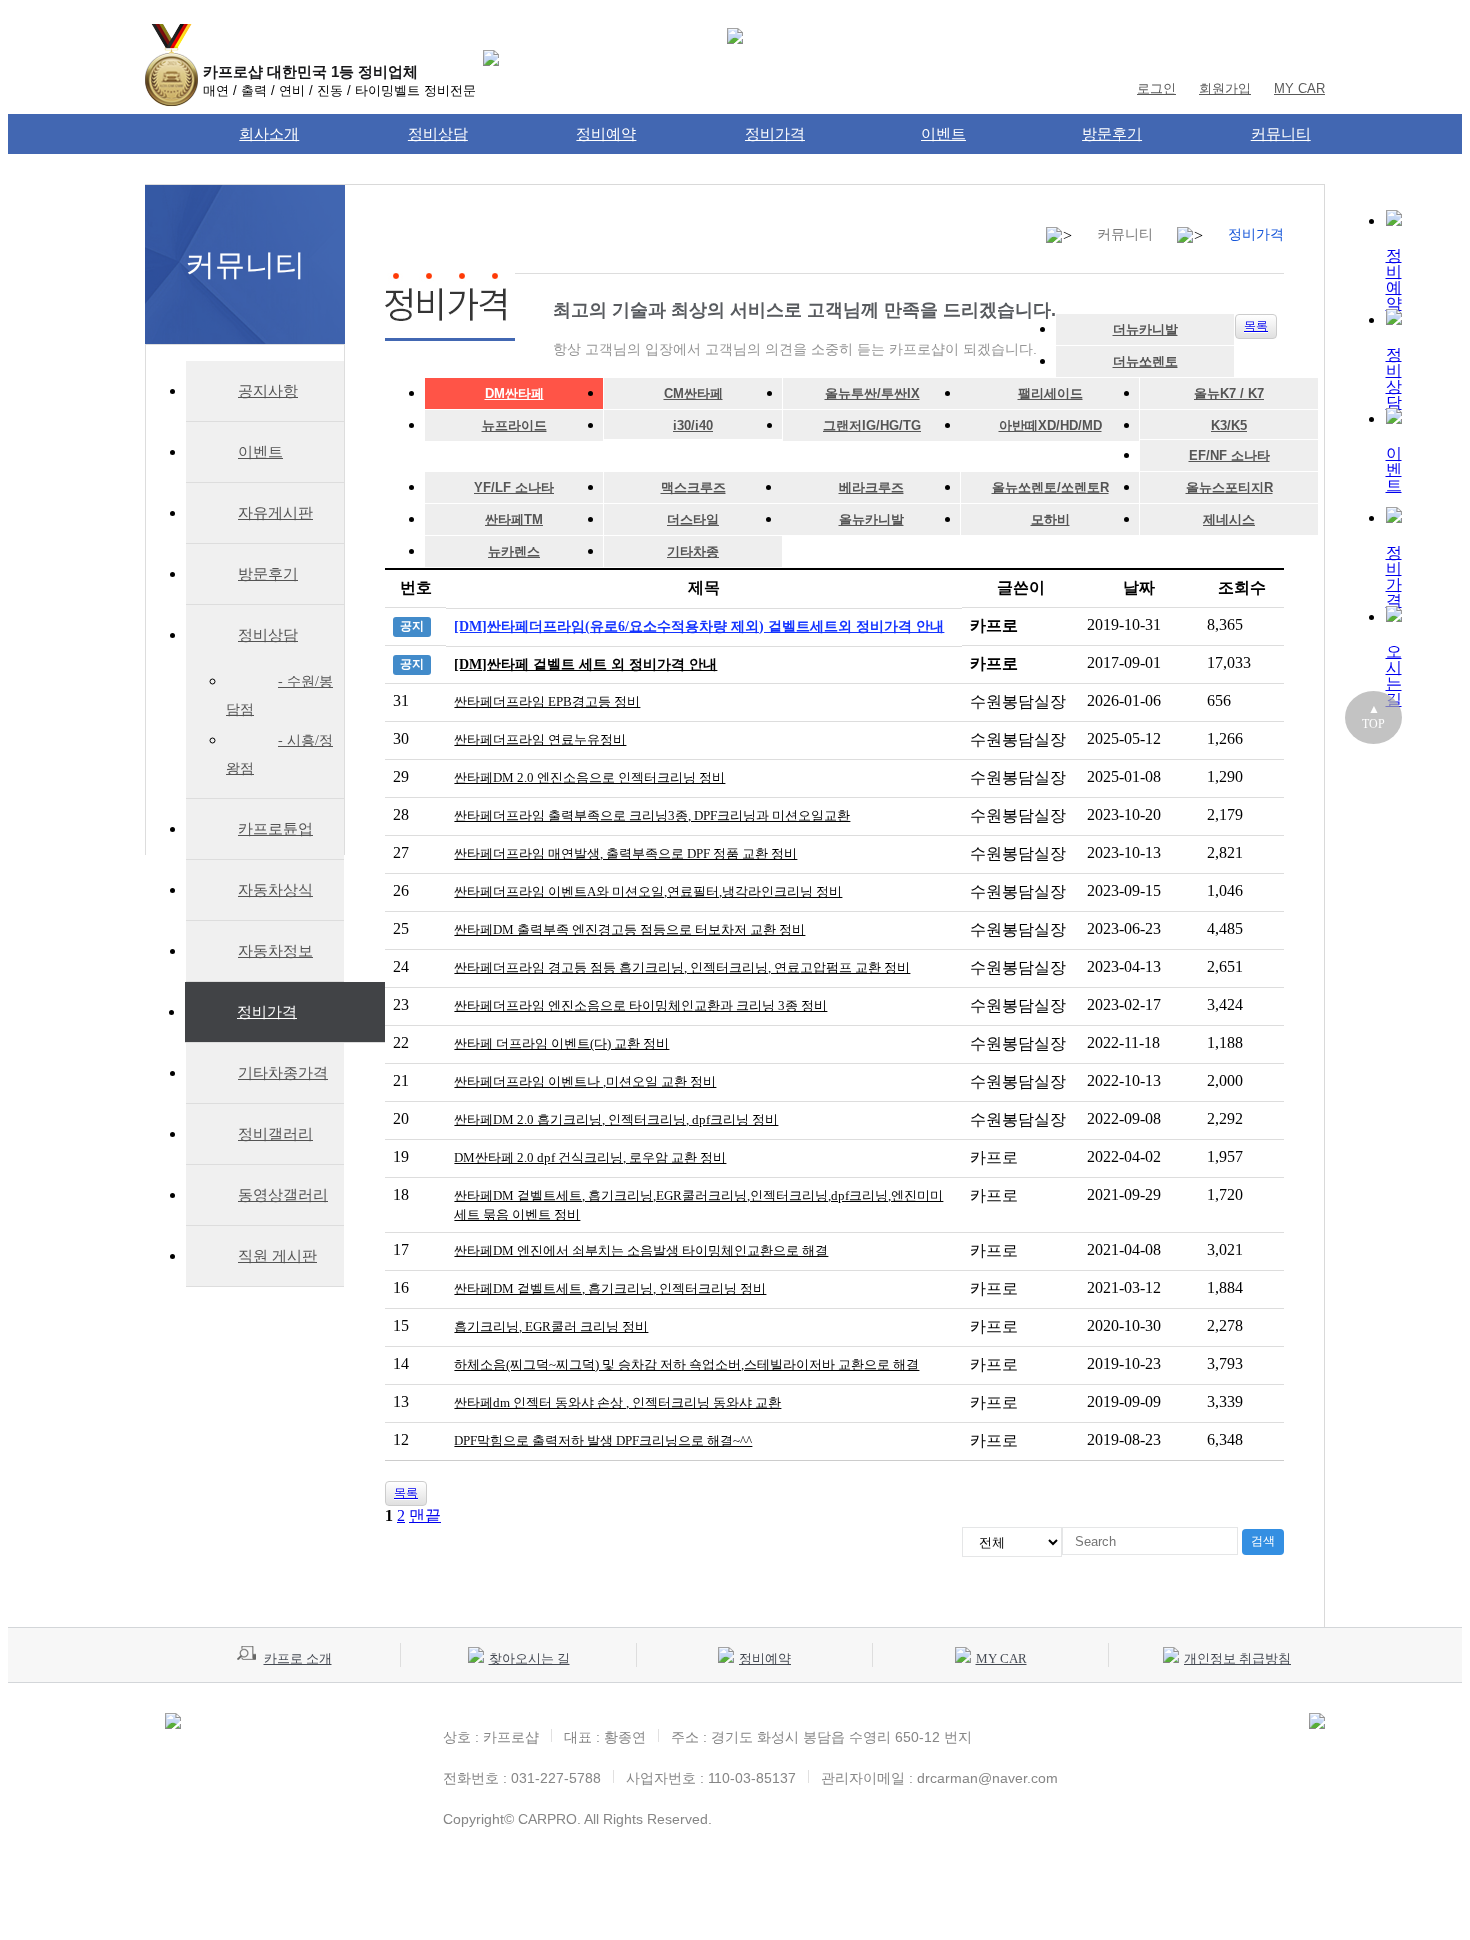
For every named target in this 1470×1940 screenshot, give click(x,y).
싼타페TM (514, 519)
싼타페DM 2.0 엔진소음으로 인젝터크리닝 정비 (589, 777)
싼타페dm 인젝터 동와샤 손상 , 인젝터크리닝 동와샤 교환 (617, 1402)
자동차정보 (275, 951)
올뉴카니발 (871, 519)
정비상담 (438, 133)
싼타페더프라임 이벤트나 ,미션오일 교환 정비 (585, 1081)
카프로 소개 (298, 1658)
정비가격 (775, 133)
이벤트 (943, 133)
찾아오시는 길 (529, 1658)
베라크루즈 (871, 487)
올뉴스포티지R (1229, 487)
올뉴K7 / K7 (1229, 393)
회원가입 (1225, 88)
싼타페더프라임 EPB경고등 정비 (547, 701)
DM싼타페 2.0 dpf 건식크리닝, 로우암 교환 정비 (590, 1157)
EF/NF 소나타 (1229, 455)
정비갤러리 (275, 1134)
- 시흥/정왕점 (279, 754)
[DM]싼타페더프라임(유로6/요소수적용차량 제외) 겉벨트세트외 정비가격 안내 (699, 626)
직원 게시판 (277, 1256)
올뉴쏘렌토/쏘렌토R (1050, 487)
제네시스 (1229, 519)
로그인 (1156, 88)
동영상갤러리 (283, 1195)
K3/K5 (1229, 425)
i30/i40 (693, 425)
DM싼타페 (514, 393)
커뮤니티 (1281, 133)
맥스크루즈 (693, 487)
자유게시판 (275, 513)
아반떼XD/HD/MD (1050, 425)
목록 (1256, 326)
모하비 (1050, 519)
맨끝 (425, 1515)
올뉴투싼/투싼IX (872, 393)
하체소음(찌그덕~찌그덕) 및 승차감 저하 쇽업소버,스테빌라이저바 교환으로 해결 (686, 1364)
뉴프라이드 (514, 425)
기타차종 (693, 551)
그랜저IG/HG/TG (872, 425)
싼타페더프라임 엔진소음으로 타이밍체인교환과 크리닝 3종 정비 (640, 1005)
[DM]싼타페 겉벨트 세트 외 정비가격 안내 (585, 664)
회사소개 (269, 133)
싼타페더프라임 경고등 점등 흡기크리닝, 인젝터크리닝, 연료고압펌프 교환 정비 (682, 967)
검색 (1263, 1541)
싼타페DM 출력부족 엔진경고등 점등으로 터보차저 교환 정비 (629, 929)
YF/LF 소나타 (514, 487)
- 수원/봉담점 (279, 695)
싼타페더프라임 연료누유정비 (540, 739)
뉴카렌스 (514, 551)
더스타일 (693, 519)
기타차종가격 (283, 1073)
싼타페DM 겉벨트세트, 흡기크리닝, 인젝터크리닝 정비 (610, 1288)
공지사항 (268, 391)
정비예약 (606, 133)
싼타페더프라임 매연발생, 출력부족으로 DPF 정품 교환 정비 (625, 853)
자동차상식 (275, 890)
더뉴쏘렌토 (1145, 361)
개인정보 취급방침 (1237, 1658)
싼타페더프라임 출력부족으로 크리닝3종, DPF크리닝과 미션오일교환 (652, 815)
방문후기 (1112, 133)
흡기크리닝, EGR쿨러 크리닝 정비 (551, 1326)
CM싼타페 (693, 393)
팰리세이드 (1050, 393)
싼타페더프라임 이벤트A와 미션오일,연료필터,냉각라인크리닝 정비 (648, 891)
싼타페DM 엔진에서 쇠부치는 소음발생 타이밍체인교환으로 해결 (641, 1250)
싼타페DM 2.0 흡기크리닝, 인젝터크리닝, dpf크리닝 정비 (616, 1119)
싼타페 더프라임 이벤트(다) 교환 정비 (561, 1043)
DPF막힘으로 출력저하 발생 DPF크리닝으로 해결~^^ (603, 1440)
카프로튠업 (275, 829)
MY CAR (1299, 88)
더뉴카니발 (1145, 329)
